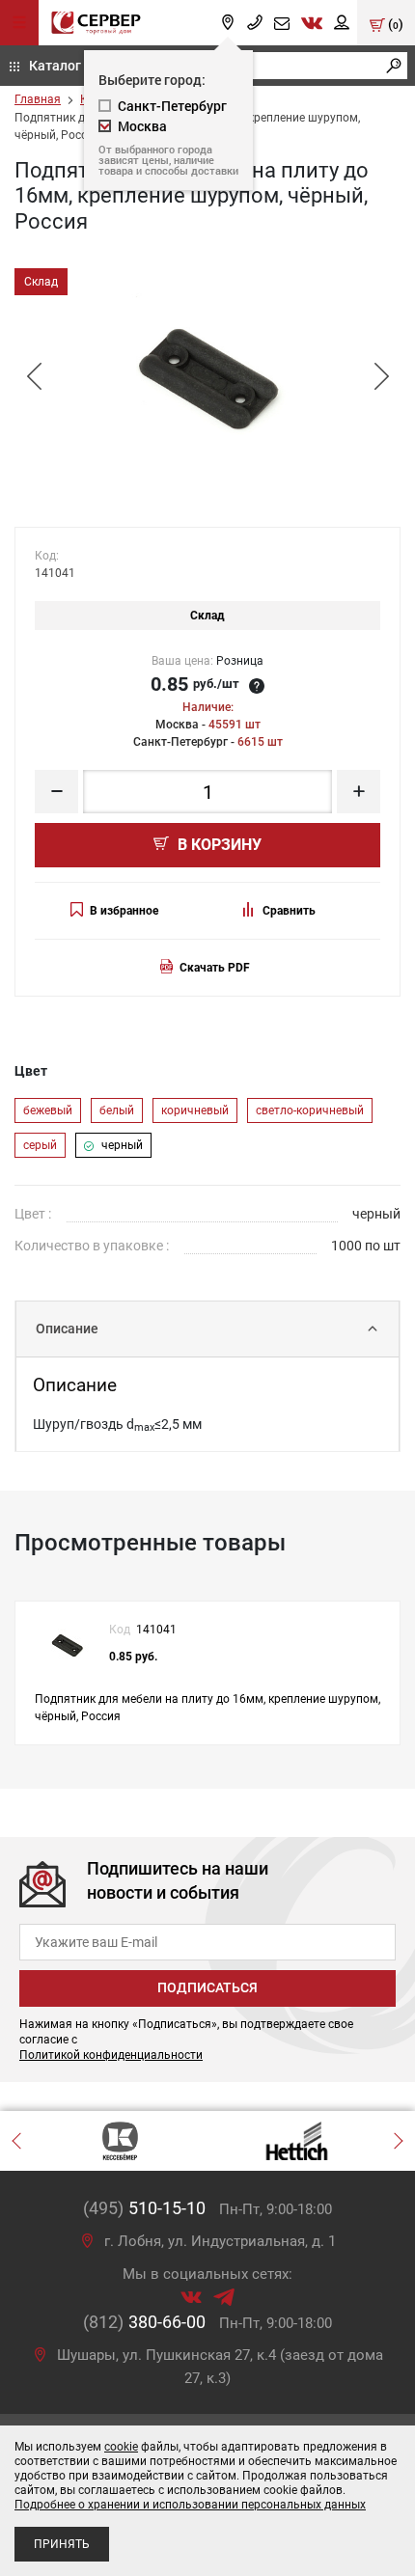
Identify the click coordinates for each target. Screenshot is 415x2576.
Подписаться (207, 1987)
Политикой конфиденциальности (111, 2055)
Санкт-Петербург (172, 106)
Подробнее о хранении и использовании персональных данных (190, 2505)
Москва (142, 126)
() (394, 24)
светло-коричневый (310, 1110)
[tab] (207, 1329)
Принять (62, 2544)
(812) (144, 2322)
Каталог (55, 65)
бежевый (48, 1110)
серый (40, 1145)
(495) (144, 2208)
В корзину (218, 845)
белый (117, 1110)
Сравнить (289, 911)
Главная (38, 99)
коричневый (195, 1110)
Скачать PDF (215, 968)
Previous (34, 377)
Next (381, 377)
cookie (121, 2447)
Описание (67, 1329)
